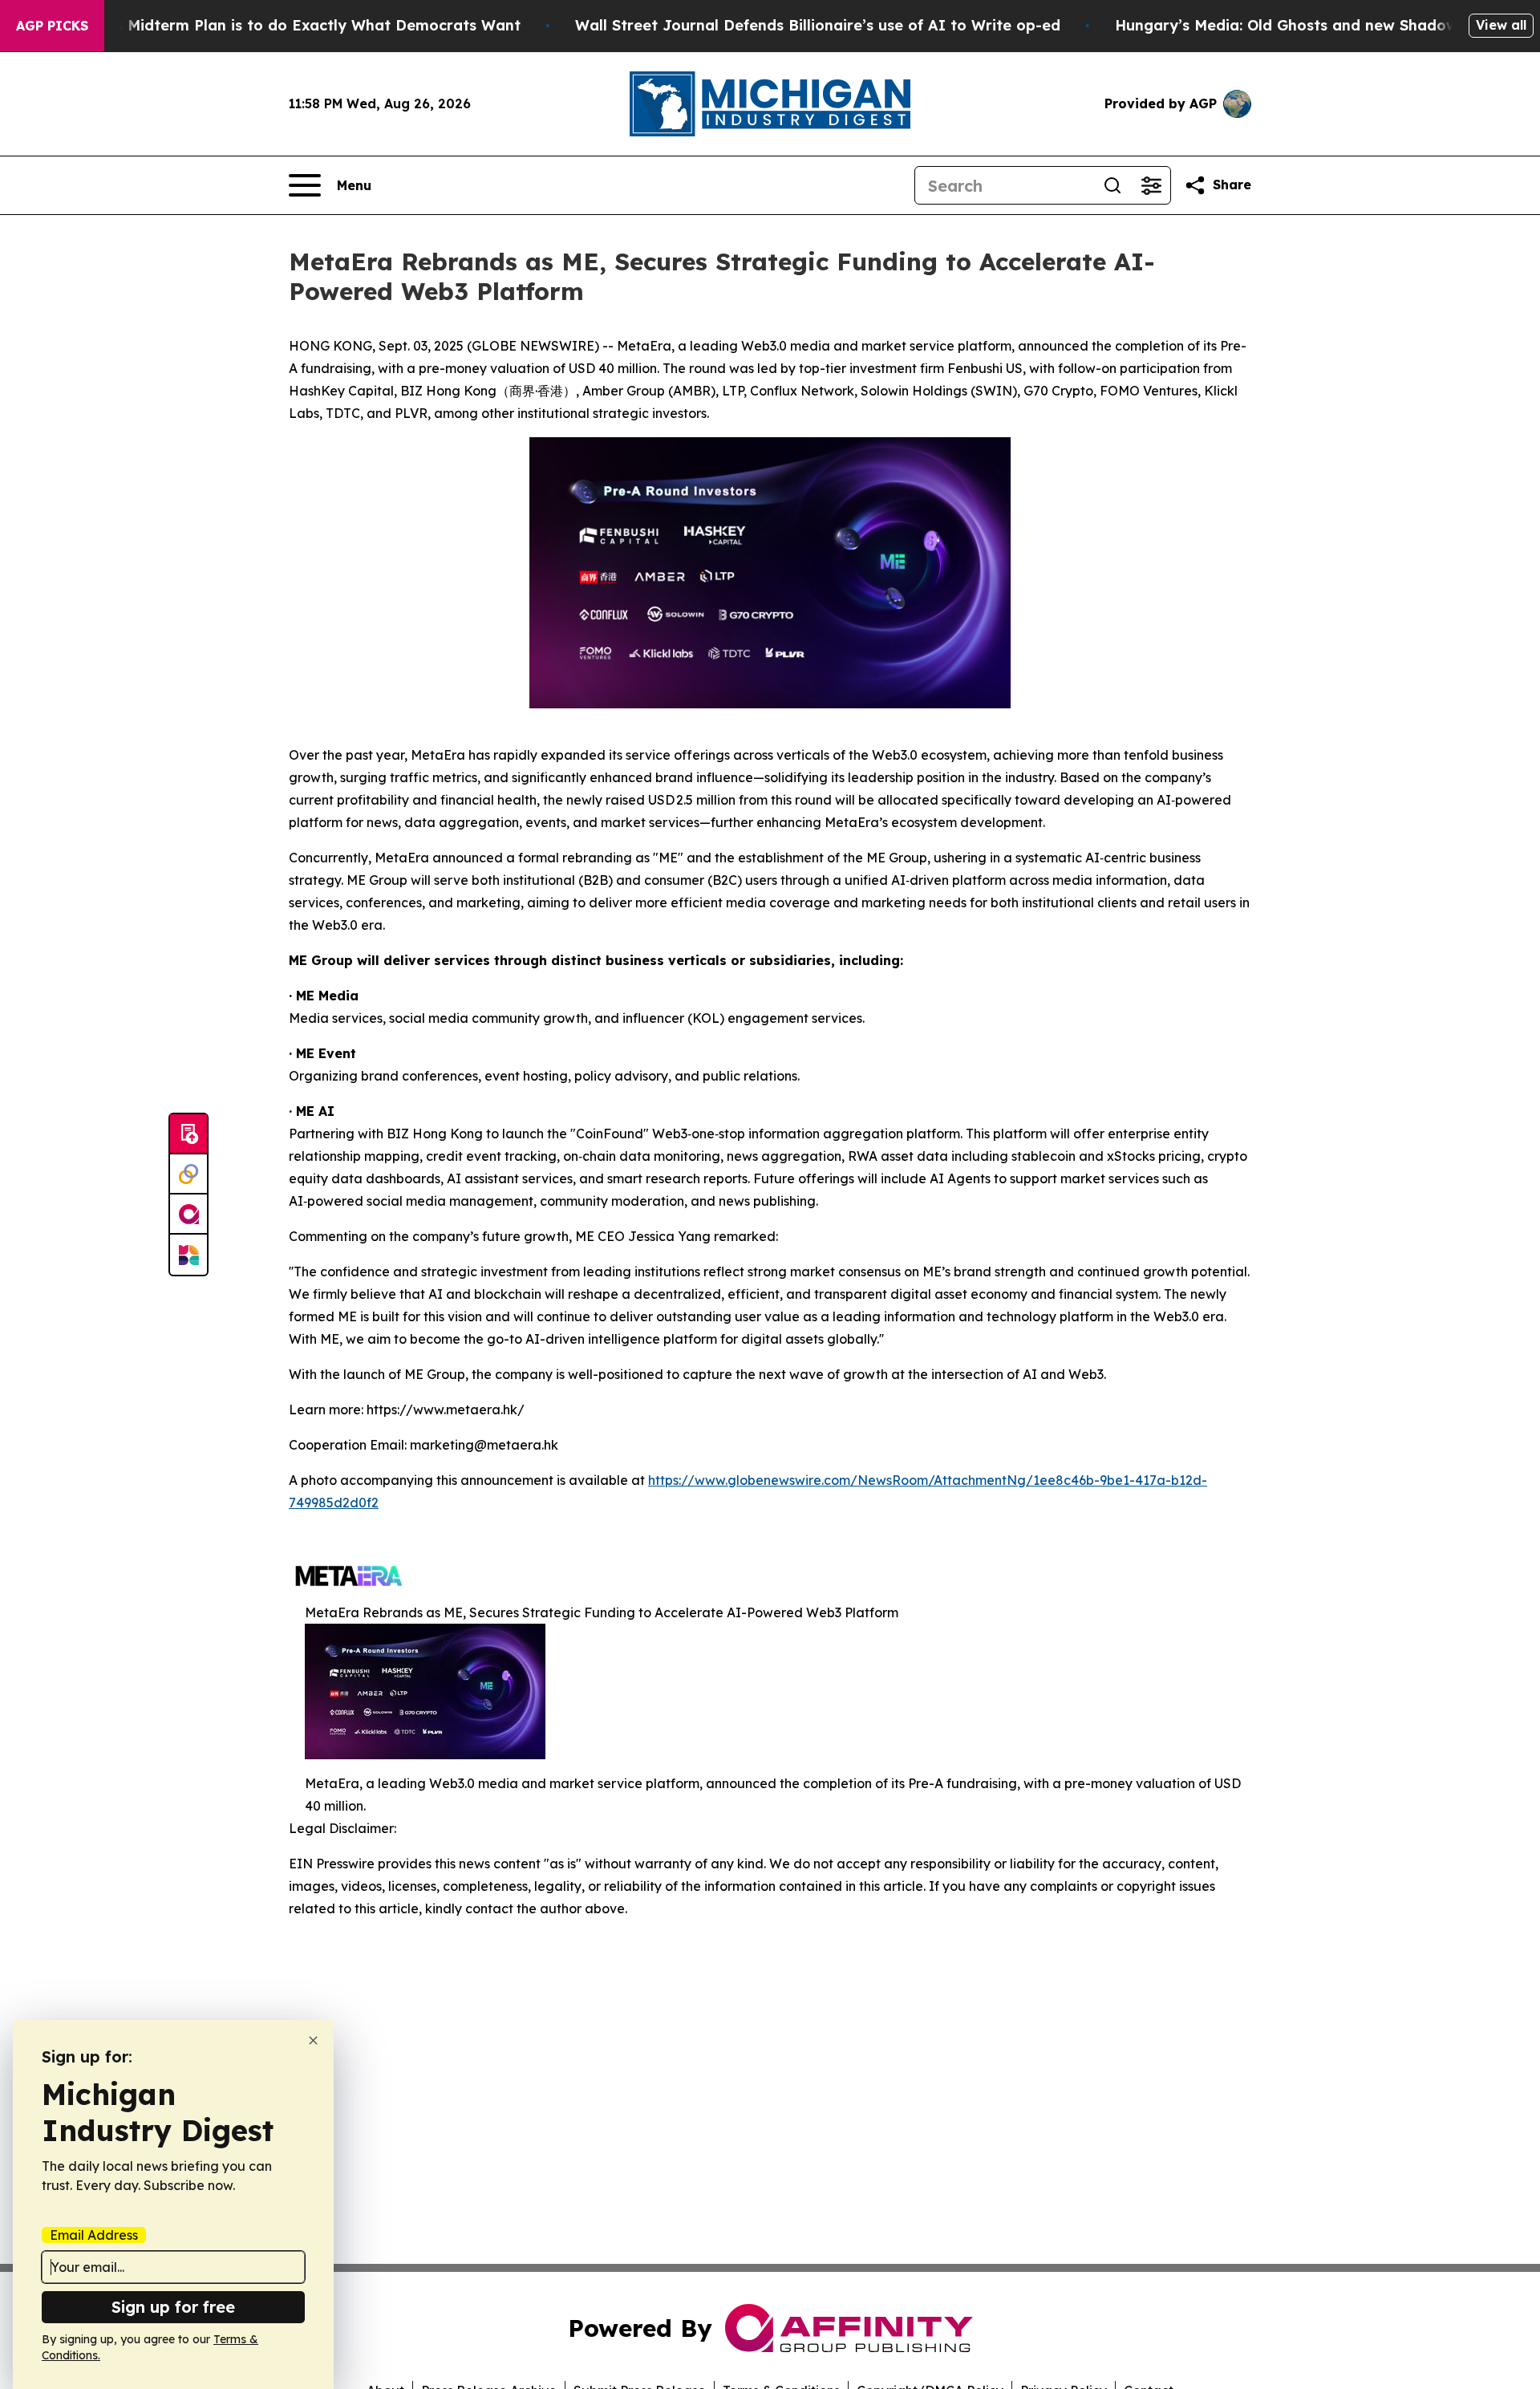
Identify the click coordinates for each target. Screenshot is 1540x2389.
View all (1501, 25)
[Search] (1112, 185)
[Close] (313, 2040)
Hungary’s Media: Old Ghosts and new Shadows (1290, 25)
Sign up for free (173, 2307)
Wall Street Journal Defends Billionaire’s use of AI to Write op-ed (818, 25)
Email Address (94, 2235)
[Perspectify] (188, 1174)
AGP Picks (52, 26)
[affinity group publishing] (188, 1215)
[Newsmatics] (188, 1255)
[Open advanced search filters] (1151, 185)
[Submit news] (188, 1134)
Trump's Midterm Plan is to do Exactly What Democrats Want (293, 25)
